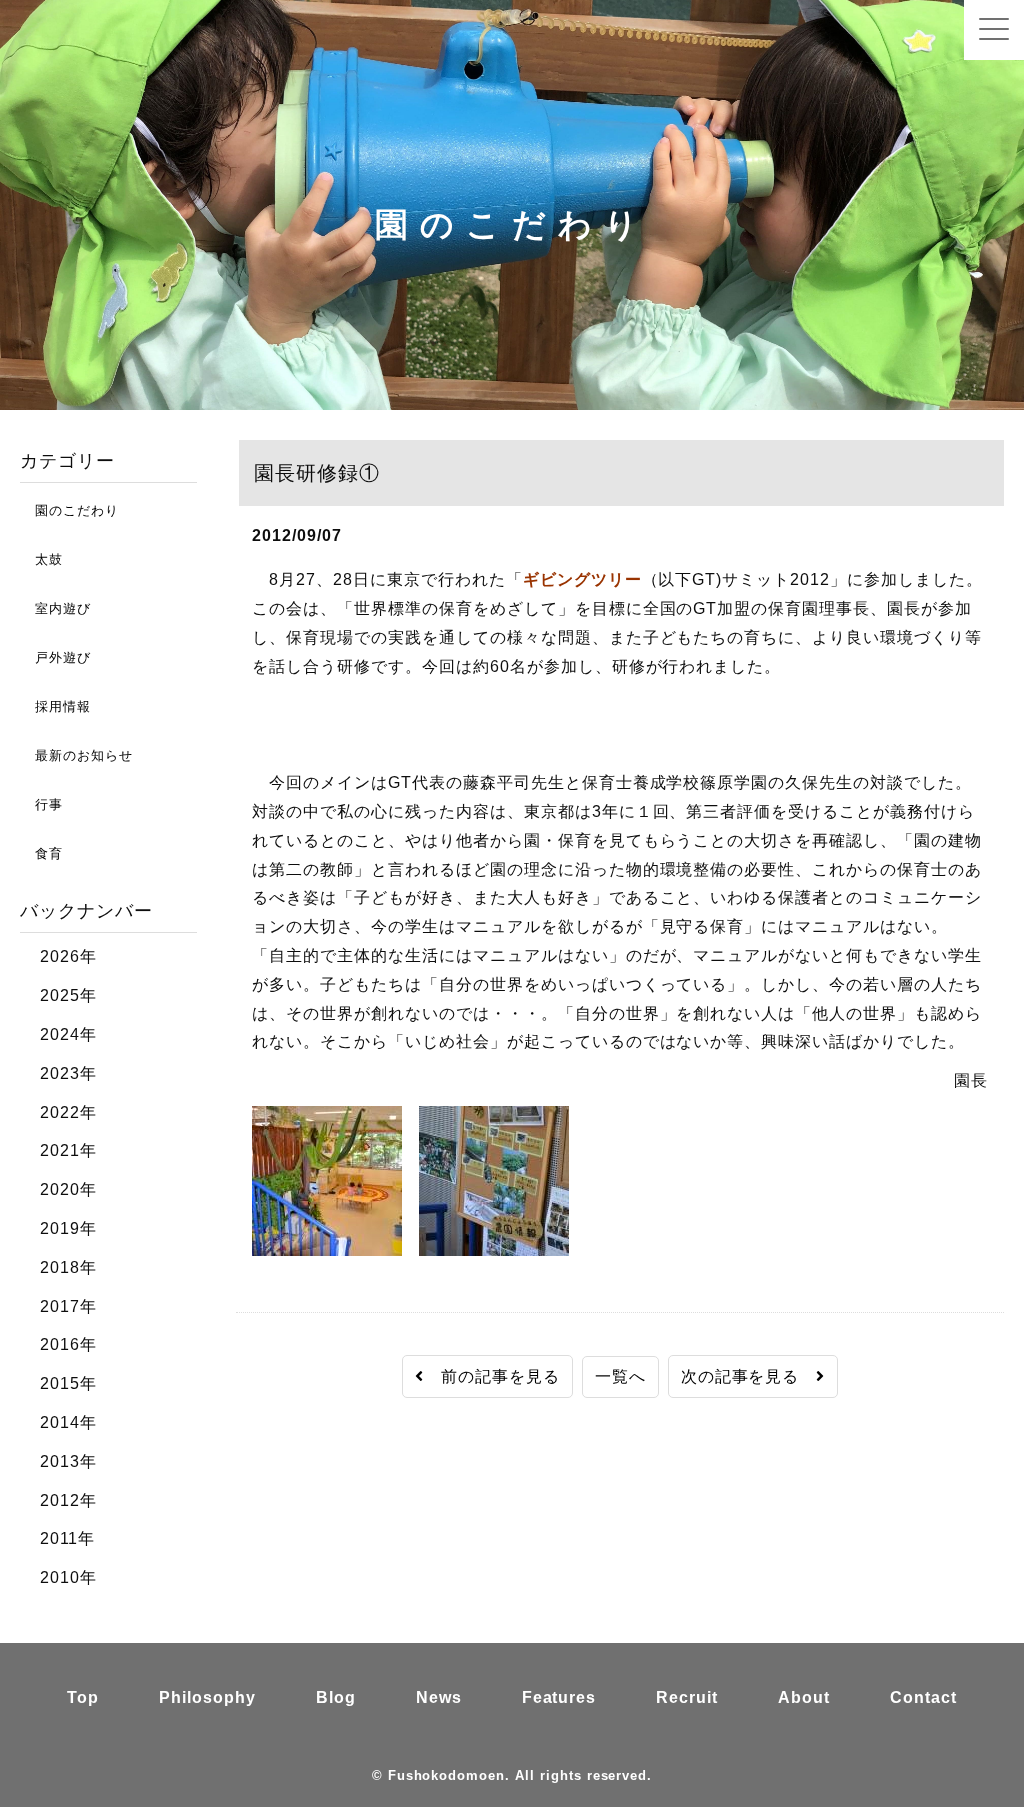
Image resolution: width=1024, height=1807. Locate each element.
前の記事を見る (492, 1376)
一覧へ (620, 1376)
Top (83, 1697)
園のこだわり (69, 510)
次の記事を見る (749, 1376)
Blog (336, 1697)
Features (559, 1697)
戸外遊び (55, 657)
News (439, 1697)
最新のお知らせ (76, 755)
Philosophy (207, 1697)
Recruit (687, 1697)
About (804, 1697)
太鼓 (41, 559)
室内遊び (55, 608)
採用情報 (55, 706)
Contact (923, 1697)
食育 (41, 853)
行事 (41, 804)
